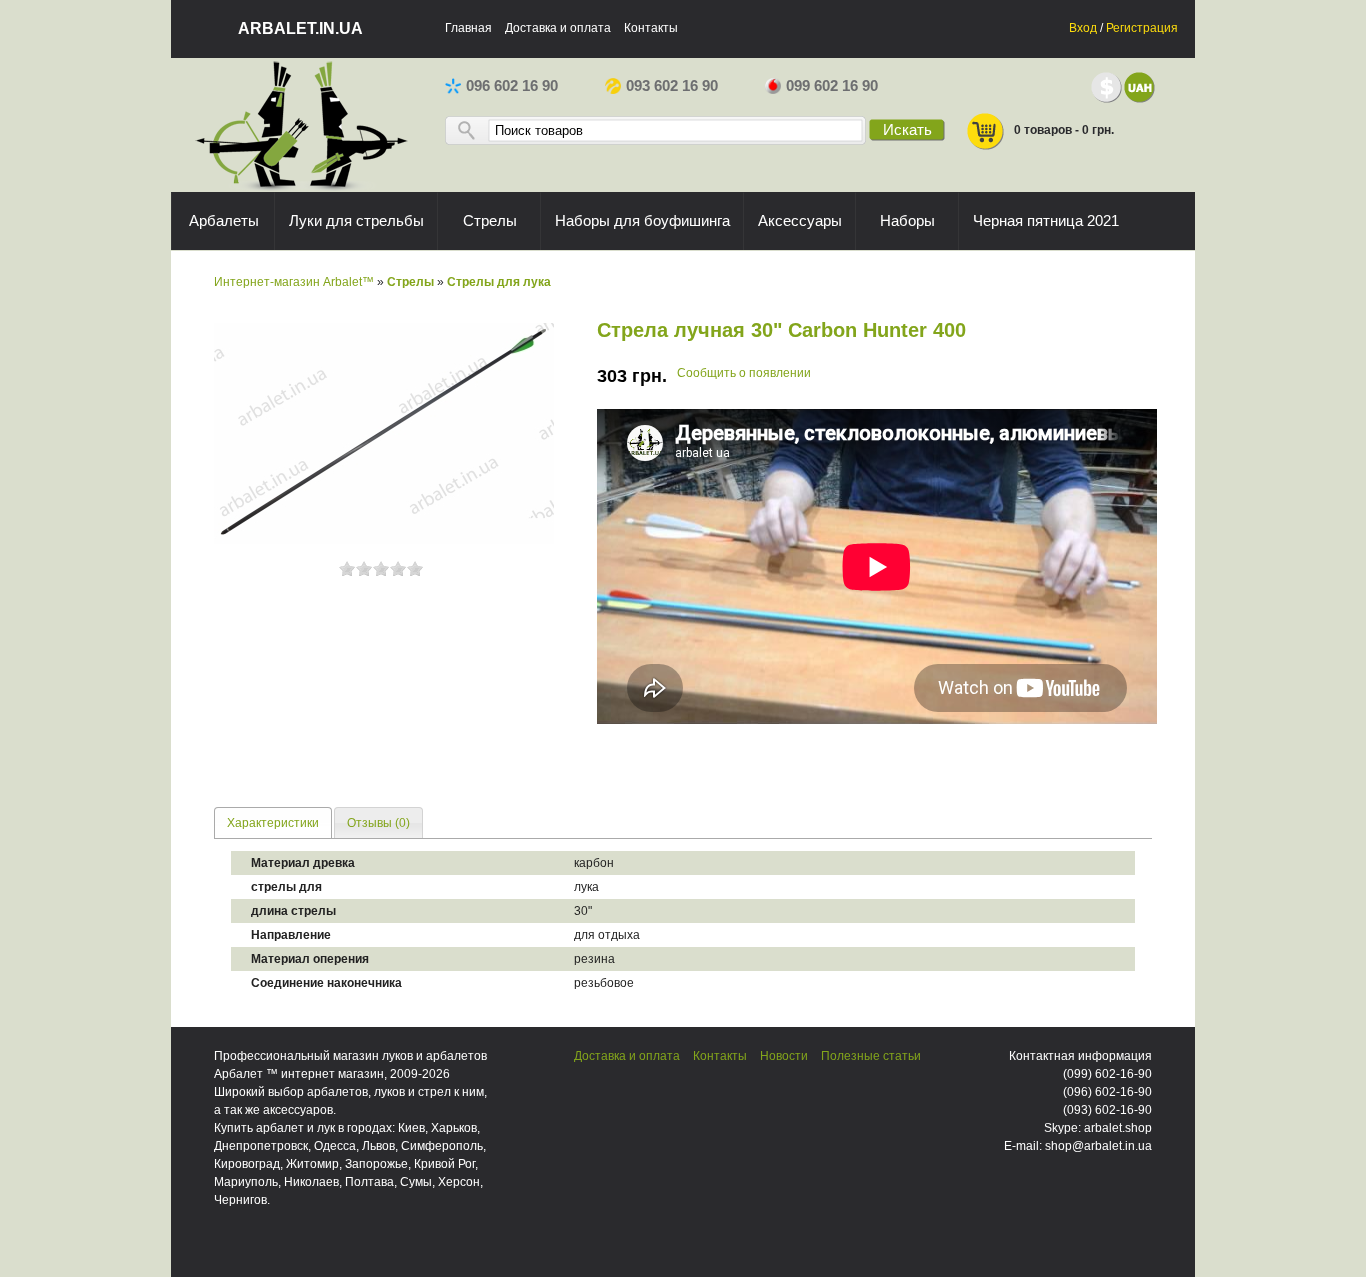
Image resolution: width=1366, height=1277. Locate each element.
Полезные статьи (871, 1056)
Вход (1083, 28)
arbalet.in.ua (300, 28)
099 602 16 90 (832, 86)
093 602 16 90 (672, 86)
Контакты (651, 28)
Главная (468, 28)
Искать (907, 130)
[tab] (273, 822)
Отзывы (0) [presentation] (378, 823)
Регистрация (1142, 28)
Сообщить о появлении (744, 373)
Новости (784, 1056)
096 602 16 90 (512, 86)
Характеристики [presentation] (273, 823)
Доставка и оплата (558, 28)
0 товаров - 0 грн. (1064, 130)
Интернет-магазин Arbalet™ (294, 282)
